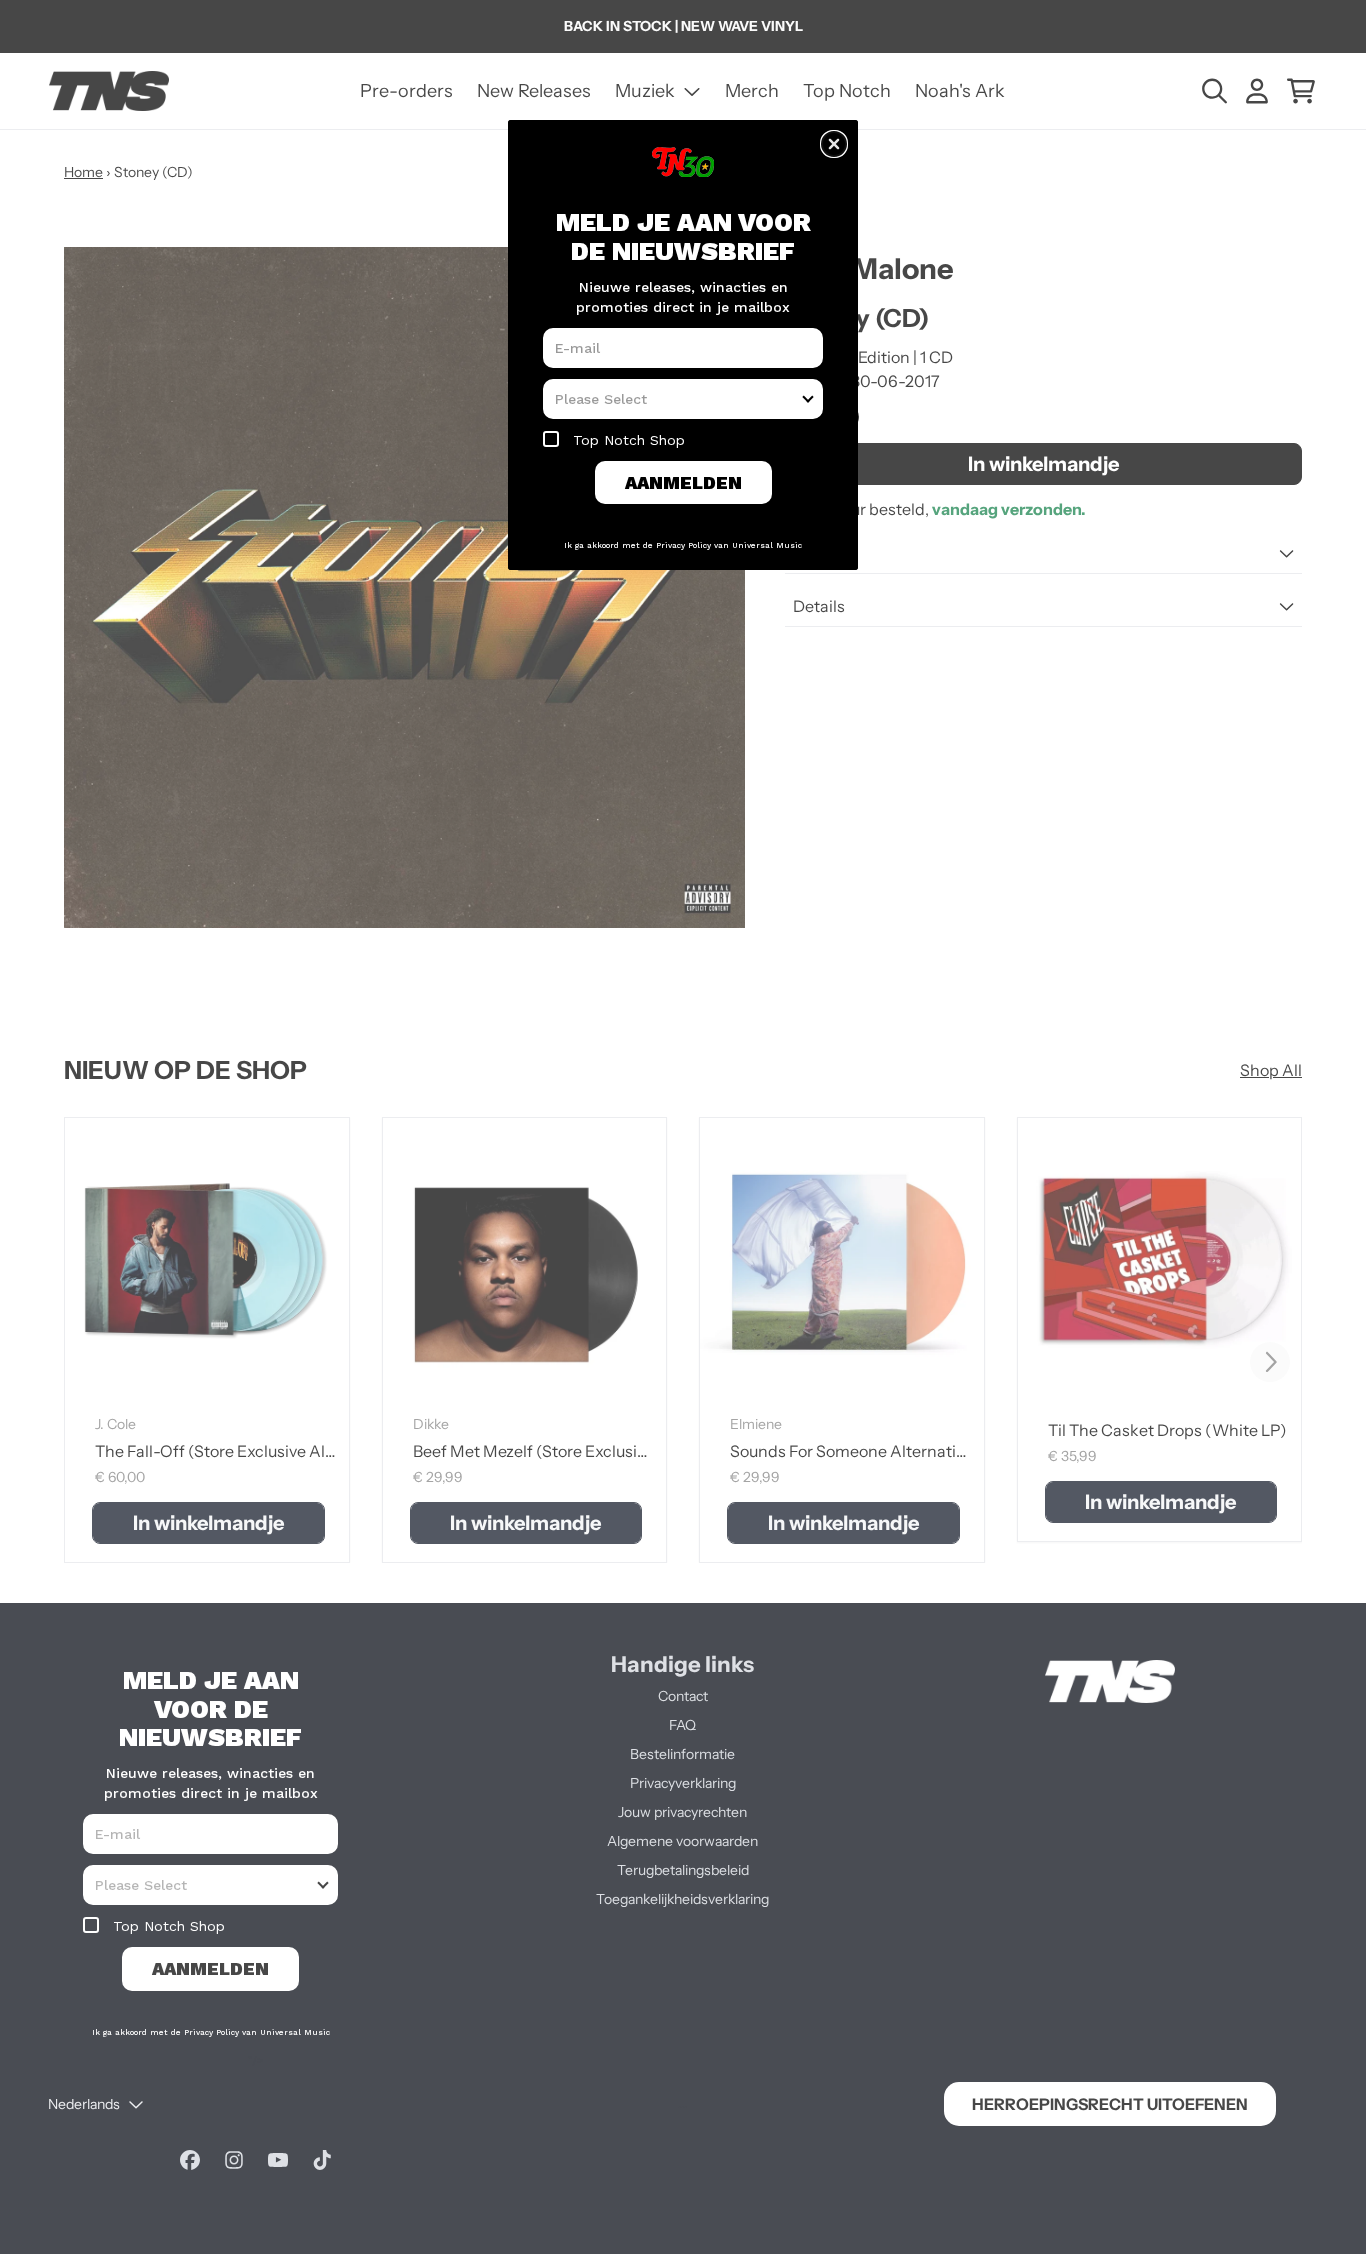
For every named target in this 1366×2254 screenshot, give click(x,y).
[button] (834, 144)
